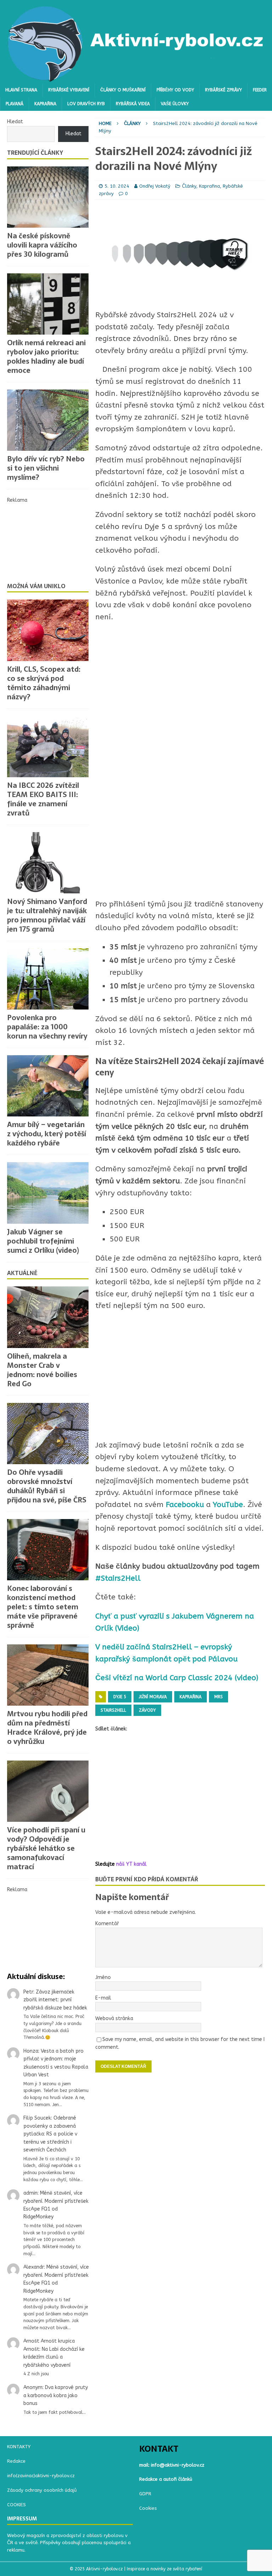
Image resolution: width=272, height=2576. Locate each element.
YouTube (228, 1505)
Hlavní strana (21, 90)
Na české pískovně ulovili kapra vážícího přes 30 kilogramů (42, 245)
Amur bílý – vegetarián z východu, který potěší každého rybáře (47, 1134)
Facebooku (184, 1505)
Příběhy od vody (175, 90)
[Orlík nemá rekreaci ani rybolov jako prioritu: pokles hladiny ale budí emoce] (48, 304)
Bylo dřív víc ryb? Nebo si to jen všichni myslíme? (46, 468)
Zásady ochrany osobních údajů (42, 2490)
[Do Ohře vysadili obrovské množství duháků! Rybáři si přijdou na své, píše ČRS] (48, 1434)
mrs (219, 1697)
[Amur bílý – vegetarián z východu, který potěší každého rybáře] (48, 1086)
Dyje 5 (120, 1697)
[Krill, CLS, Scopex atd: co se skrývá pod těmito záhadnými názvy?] (48, 630)
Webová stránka (114, 2018)
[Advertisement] (180, 1376)
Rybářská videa (133, 104)
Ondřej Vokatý (155, 186)
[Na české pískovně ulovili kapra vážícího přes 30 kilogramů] (48, 197)
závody (147, 1710)
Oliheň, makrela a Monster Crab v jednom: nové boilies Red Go (42, 1370)
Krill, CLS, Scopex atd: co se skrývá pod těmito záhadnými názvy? (44, 683)
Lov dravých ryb (86, 104)
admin (30, 2193)
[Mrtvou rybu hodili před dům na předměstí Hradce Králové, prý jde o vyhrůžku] (48, 1675)
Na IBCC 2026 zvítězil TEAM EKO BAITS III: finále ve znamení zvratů (43, 799)
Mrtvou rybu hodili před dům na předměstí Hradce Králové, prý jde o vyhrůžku (47, 1728)
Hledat (15, 122)
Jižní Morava (153, 1697)
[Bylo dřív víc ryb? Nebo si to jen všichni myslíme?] (48, 420)
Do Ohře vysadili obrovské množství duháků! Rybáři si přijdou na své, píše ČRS (47, 1486)
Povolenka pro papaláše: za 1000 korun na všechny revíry (47, 1027)
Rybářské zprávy (223, 90)
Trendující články (35, 153)
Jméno (103, 1977)
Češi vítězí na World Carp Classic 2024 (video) (177, 1678)
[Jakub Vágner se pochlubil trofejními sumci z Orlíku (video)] (48, 1193)
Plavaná (15, 104)
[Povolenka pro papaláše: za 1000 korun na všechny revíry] (48, 979)
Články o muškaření (123, 90)
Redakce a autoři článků (166, 2479)
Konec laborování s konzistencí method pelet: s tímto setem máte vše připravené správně (43, 1607)
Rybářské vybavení (69, 90)
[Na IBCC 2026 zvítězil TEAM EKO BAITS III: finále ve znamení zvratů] (48, 747)
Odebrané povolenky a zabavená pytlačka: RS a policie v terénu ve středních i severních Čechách (50, 2134)
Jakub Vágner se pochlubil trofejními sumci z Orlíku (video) (43, 1241)
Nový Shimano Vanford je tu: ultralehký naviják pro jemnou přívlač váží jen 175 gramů (47, 915)
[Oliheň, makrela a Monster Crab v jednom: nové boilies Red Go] (48, 1317)
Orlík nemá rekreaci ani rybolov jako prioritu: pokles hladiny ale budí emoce (46, 357)
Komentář (107, 1924)
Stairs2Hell (113, 1710)
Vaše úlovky (175, 104)
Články (189, 186)
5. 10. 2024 (117, 186)
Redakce (16, 2461)
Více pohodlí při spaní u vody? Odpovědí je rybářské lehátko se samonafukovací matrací (46, 1848)
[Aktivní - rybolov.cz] (136, 79)
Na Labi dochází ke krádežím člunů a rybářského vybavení (54, 2357)
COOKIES (16, 2505)
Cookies (148, 2508)
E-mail (103, 1998)
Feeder (260, 90)
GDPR (145, 2494)
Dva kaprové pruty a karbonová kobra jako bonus (56, 2395)
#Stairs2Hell (118, 1578)
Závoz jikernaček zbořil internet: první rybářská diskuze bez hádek (55, 2000)
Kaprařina (45, 104)
